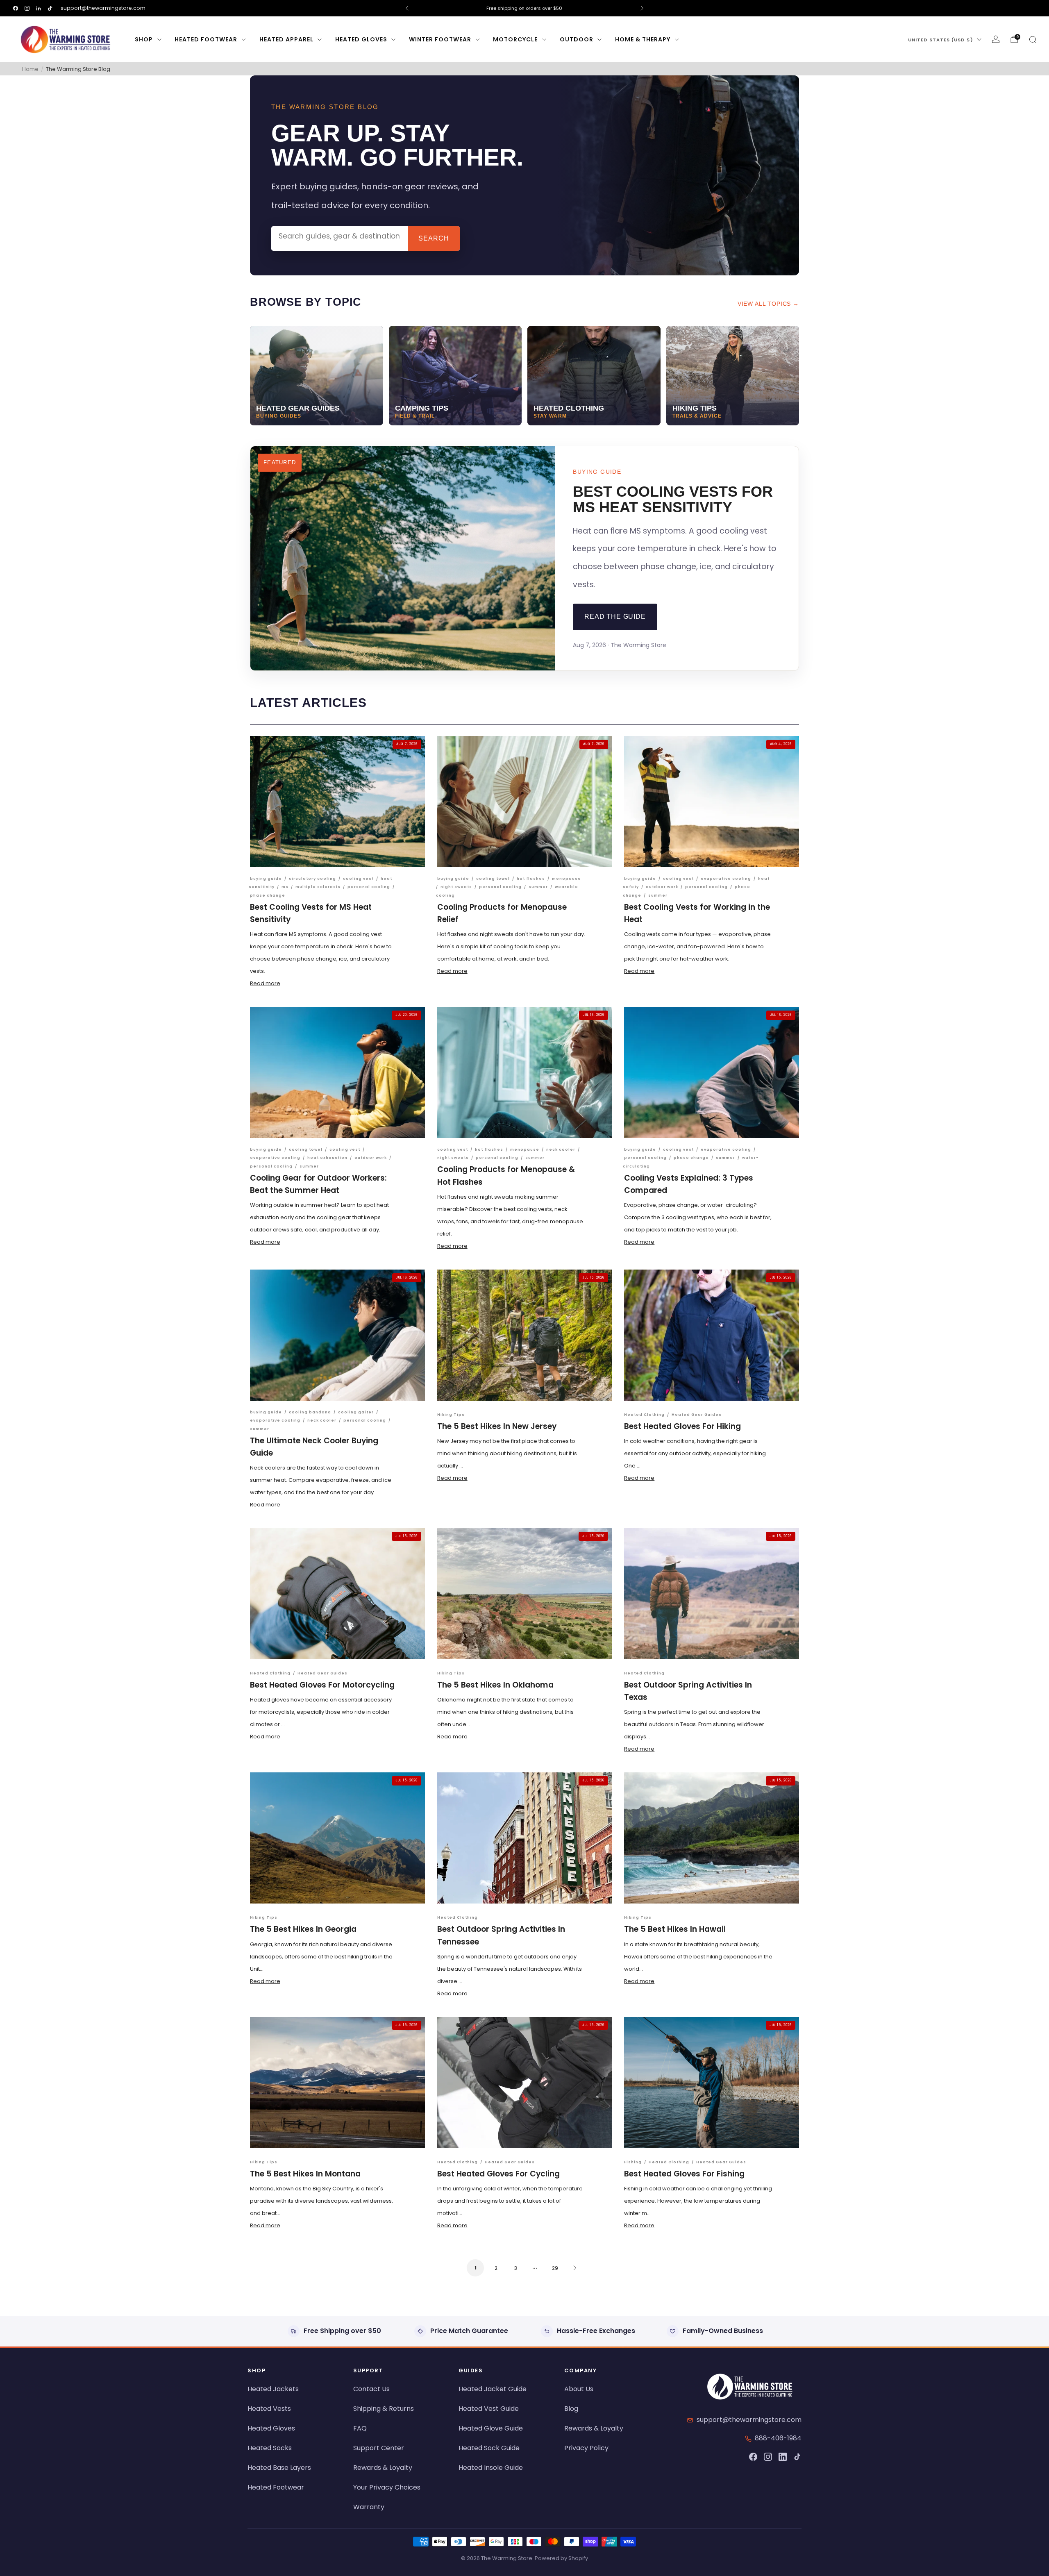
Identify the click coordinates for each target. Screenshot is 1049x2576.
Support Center (379, 2448)
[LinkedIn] (783, 2457)
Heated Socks (270, 2448)
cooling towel (493, 879)
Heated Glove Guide (491, 2428)
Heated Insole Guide (491, 2468)
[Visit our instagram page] (27, 8)
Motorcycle (515, 39)
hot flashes (531, 879)
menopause (567, 879)
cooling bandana (310, 1412)
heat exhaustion (327, 1158)
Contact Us (371, 2389)
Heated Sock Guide (489, 2448)
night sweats (456, 887)
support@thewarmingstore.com (103, 8)
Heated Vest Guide (489, 2409)
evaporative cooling (726, 879)
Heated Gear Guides (697, 1415)
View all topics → (768, 304)
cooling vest (358, 879)
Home (30, 69)
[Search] (1033, 39)
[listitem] (524, 8)
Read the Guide (615, 617)
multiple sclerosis (318, 887)
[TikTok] (797, 2457)
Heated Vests (269, 2409)
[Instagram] (768, 2457)
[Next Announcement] (642, 8)
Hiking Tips (451, 1415)
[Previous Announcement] (407, 8)
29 (555, 2268)
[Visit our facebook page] (16, 8)
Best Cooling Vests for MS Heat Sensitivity (673, 499)
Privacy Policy (586, 2448)
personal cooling (369, 887)
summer (538, 887)
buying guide (266, 879)
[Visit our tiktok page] (50, 8)
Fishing (633, 2162)
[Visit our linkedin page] (39, 8)
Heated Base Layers (279, 2468)
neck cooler (561, 1149)
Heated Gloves (361, 39)
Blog (571, 2409)
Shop (144, 39)
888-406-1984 (778, 2438)
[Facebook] (753, 2457)
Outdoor (577, 39)
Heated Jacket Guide (493, 2389)
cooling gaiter (356, 1412)
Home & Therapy (643, 39)
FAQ (360, 2428)
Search (434, 238)
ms (285, 887)
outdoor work (662, 887)
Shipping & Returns (384, 2409)
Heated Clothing (644, 1415)
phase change (268, 895)
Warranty (369, 2507)
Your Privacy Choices (387, 2487)
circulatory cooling (312, 879)
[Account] (996, 39)
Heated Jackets (273, 2389)
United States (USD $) (941, 40)
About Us (579, 2389)
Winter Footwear (440, 39)
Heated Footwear (206, 39)
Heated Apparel (286, 39)
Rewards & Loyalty (383, 2468)
